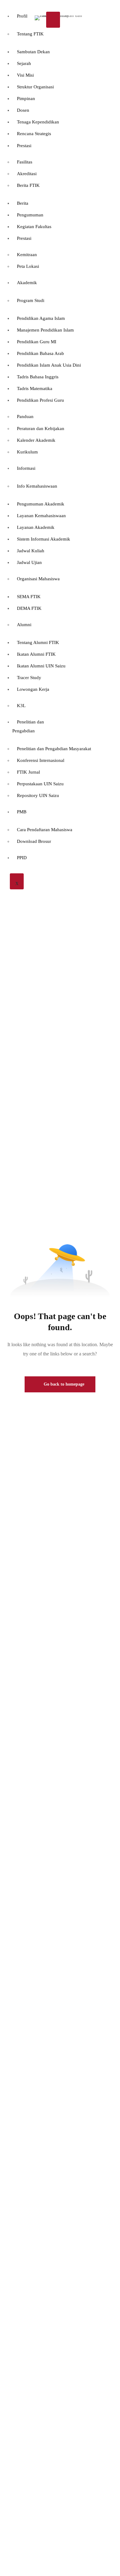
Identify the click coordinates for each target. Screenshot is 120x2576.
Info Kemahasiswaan (37, 486)
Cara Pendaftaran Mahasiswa (45, 830)
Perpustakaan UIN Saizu (40, 784)
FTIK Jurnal (28, 772)
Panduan (25, 417)
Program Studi (31, 300)
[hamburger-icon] (53, 20)
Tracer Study (29, 678)
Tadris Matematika (35, 388)
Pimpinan (26, 99)
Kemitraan (27, 255)
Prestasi (24, 146)
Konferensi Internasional (41, 760)
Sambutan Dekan (33, 52)
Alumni (24, 625)
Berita (23, 203)
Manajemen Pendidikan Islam (45, 330)
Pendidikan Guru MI (37, 342)
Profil (22, 16)
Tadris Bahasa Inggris (38, 377)
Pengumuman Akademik (41, 504)
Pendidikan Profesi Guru (40, 400)
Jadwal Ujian (29, 562)
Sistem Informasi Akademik (44, 539)
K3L (21, 706)
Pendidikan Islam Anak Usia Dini (49, 365)
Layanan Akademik (36, 527)
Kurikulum (27, 452)
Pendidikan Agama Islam (41, 318)
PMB (22, 812)
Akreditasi (27, 174)
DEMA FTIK (29, 608)
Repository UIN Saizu (38, 795)
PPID (22, 858)
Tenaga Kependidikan (38, 122)
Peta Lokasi (28, 266)
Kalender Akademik (36, 440)
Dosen (23, 110)
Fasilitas (25, 162)
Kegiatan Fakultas (34, 227)
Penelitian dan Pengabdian (28, 726)
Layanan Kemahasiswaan (41, 516)
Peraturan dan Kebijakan (41, 429)
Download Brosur (34, 841)
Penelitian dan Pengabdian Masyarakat (54, 749)
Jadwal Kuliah (31, 551)
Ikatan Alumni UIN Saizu (41, 666)
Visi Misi (25, 75)
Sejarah (24, 63)
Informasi (26, 468)
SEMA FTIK (29, 597)
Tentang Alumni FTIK (38, 642)
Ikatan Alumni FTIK (36, 654)
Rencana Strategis (34, 134)
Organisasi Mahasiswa (38, 579)
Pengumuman (30, 215)
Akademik (27, 283)
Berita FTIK (28, 185)
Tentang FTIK (30, 34)
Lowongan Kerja (33, 689)
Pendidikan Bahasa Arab (40, 353)
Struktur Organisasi (35, 87)
